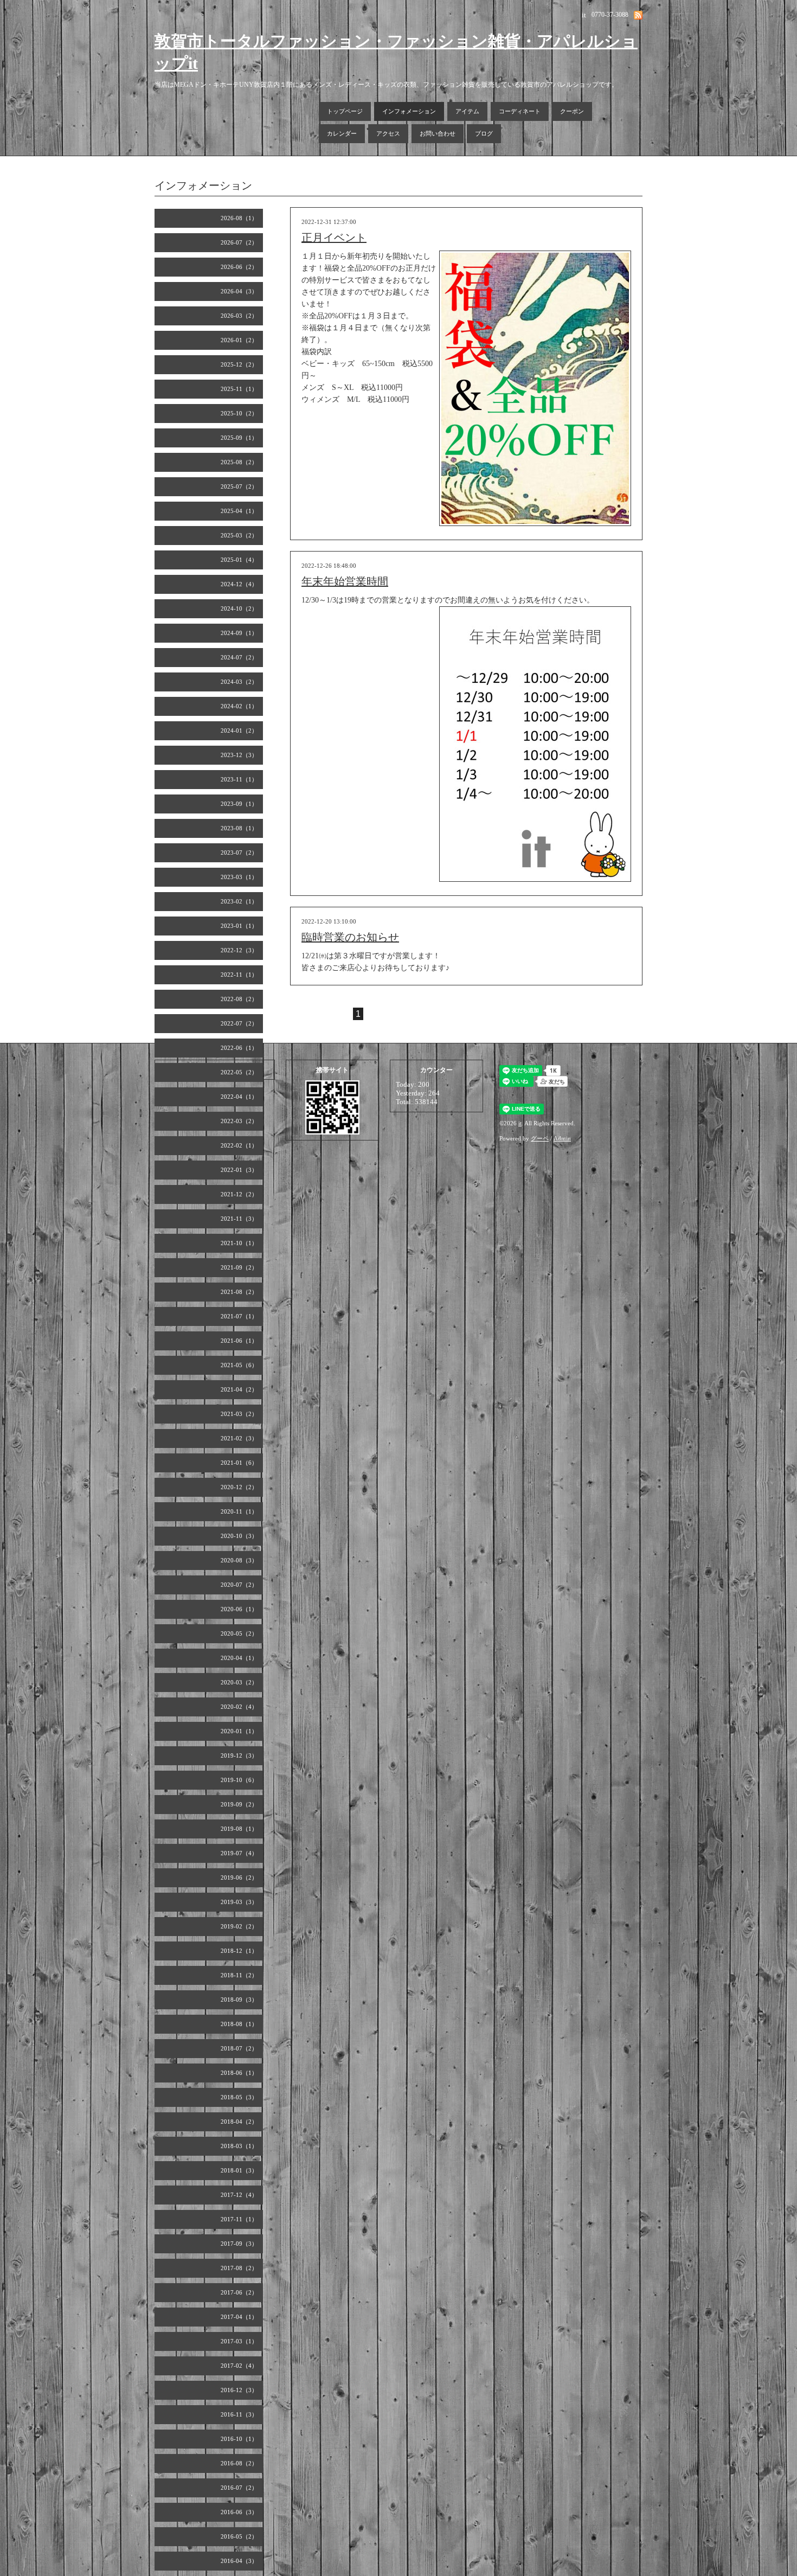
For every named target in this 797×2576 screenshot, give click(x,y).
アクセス (388, 133)
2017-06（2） (239, 2292)
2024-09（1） (239, 633)
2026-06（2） (239, 267)
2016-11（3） (239, 2414)
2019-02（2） (239, 1926)
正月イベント (334, 238)
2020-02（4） (239, 1707)
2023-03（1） (239, 877)
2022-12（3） (239, 950)
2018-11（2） (239, 1975)
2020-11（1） (239, 1511)
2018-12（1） (239, 1951)
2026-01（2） (239, 340)
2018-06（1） (239, 2073)
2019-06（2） (239, 1877)
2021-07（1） (239, 1316)
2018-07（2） (239, 2048)
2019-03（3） (239, 1902)
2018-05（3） (239, 2097)
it (520, 1123)
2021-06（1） (239, 1341)
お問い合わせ (438, 133)
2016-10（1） (239, 2439)
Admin (562, 1138)
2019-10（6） (239, 1780)
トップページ (345, 111)
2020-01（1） (239, 1731)
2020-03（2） (239, 1682)
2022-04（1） (239, 1097)
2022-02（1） (239, 1145)
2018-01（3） (239, 2170)
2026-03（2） (239, 316)
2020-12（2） (239, 1487)
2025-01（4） (239, 560)
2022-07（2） (239, 1023)
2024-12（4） (239, 584)
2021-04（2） (239, 1389)
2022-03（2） (239, 1121)
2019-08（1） (239, 1829)
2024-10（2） (239, 608)
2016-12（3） (239, 2390)
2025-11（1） (239, 389)
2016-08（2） (239, 2463)
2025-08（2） (239, 462)
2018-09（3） (239, 2000)
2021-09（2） (239, 1267)
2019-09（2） (239, 1804)
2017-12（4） (239, 2195)
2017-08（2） (239, 2268)
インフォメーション (409, 111)
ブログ (484, 133)
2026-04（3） (239, 291)
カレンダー (342, 133)
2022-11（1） (239, 975)
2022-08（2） (239, 999)
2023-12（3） (239, 755)
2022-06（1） (239, 1048)
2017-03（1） (239, 2341)
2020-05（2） (239, 1633)
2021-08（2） (239, 1292)
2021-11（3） (239, 1219)
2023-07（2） (239, 853)
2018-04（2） (239, 2122)
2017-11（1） (239, 2219)
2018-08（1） (239, 2024)
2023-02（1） (239, 901)
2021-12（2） (239, 1194)
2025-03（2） (239, 535)
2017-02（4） (239, 2366)
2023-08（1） (239, 828)
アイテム (467, 111)
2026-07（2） (239, 242)
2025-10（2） (239, 413)
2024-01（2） (239, 730)
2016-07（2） (239, 2488)
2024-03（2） (239, 682)
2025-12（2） (239, 364)
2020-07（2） (239, 1585)
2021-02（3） (239, 1438)
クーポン (572, 111)
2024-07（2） (239, 657)
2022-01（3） (239, 1170)
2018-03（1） (239, 2146)
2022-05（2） (239, 1072)
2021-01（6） (239, 1463)
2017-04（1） (239, 2317)
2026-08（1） (239, 218)
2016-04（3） (239, 2561)
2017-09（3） (239, 2244)
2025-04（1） (239, 511)
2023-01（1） (239, 926)
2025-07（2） (239, 486)
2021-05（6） (239, 1365)
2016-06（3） (239, 2512)
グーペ (540, 1138)
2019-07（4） (239, 1853)
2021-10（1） (239, 1243)
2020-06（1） (239, 1609)
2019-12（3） (239, 1755)
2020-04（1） (239, 1658)
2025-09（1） (239, 438)
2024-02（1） (239, 706)
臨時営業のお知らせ (350, 937)
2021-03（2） (239, 1414)
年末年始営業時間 (345, 581)
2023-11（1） (239, 779)
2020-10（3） (239, 1536)
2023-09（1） (239, 804)
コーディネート (520, 111)
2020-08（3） (239, 1560)
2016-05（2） (239, 2536)
